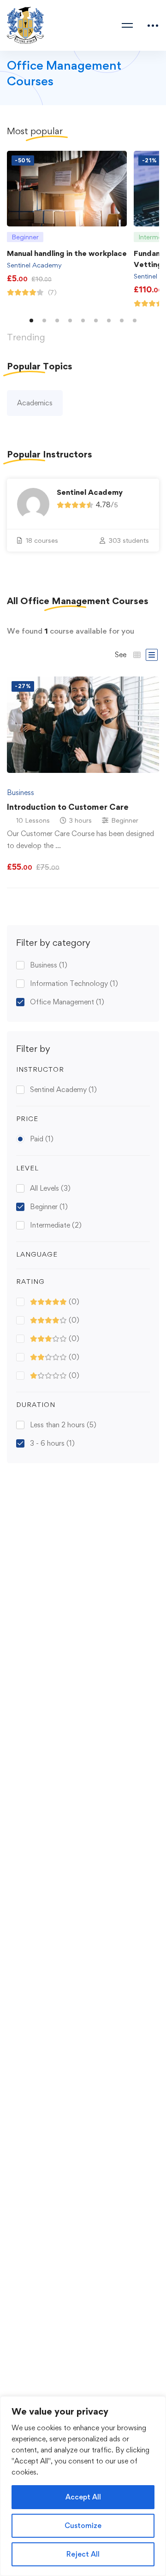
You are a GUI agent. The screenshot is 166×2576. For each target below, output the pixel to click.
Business (49, 965)
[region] (83, 2486)
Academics (35, 403)
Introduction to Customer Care (68, 807)
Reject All (83, 2554)
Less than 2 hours (63, 1425)
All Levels (50, 1188)
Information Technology (74, 983)
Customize (83, 2526)
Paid (42, 1139)
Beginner (49, 1207)
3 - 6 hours (52, 1443)
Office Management (67, 1002)
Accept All (83, 2497)
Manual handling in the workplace (67, 253)
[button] (31, 321)
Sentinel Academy (34, 265)
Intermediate (56, 1225)
